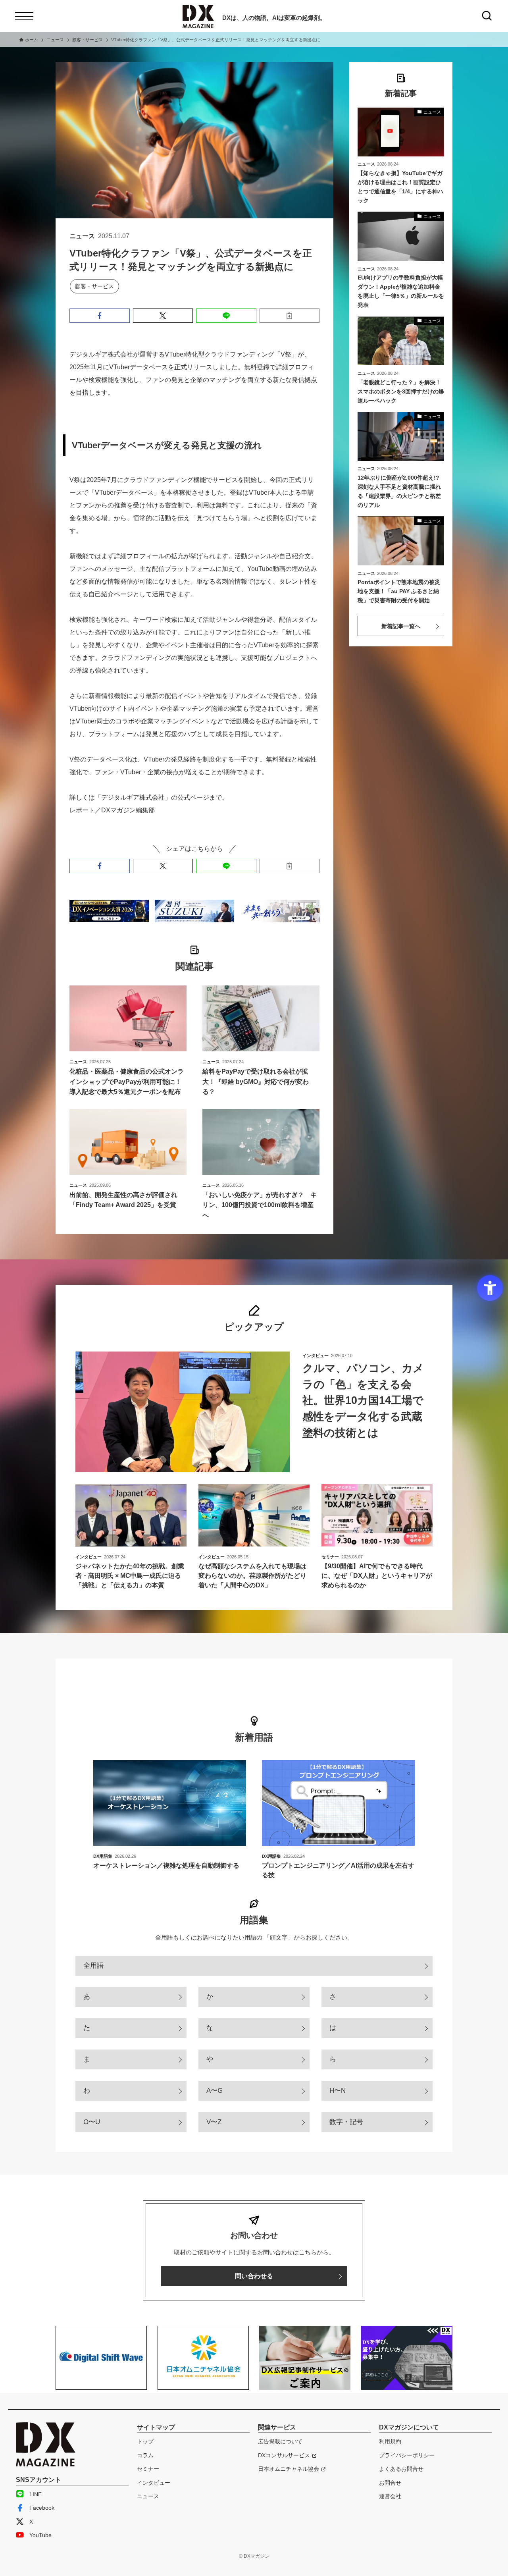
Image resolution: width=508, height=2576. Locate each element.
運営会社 (390, 2496)
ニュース (148, 2496)
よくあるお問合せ (401, 2469)
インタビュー (154, 2483)
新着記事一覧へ (401, 626)
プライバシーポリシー (407, 2455)
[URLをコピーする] (290, 316)
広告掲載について (280, 2441)
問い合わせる (254, 2276)
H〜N (338, 2091)
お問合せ (390, 2483)
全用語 (93, 1966)
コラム (145, 2455)
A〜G (215, 2091)
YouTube (40, 2535)
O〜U (92, 2122)
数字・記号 (346, 2122)
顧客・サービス (94, 286)
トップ (145, 2441)
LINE (36, 2494)
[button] (100, 316)
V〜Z (214, 2122)
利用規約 (390, 2441)
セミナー (148, 2469)
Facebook (42, 2508)
